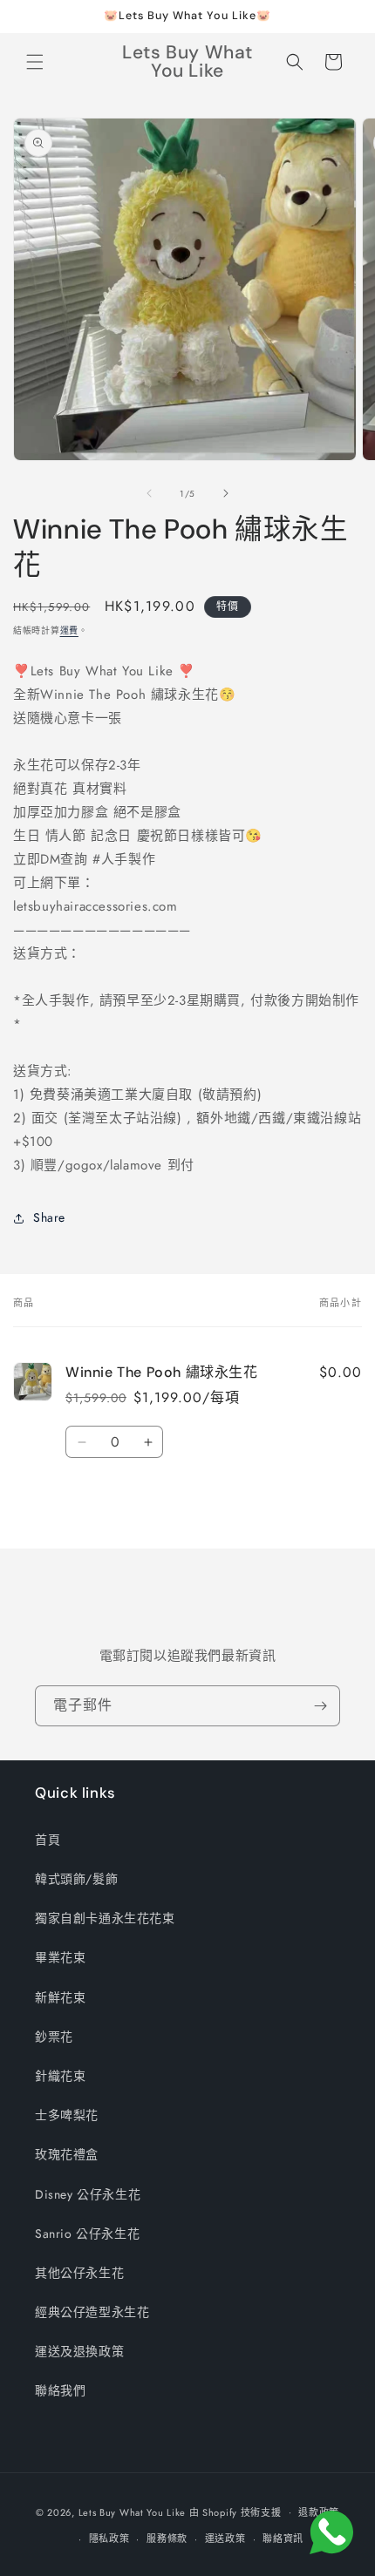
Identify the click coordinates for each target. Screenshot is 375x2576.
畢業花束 (60, 1957)
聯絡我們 (60, 2390)
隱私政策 (109, 2539)
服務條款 (167, 2539)
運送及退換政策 (79, 2351)
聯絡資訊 (283, 2539)
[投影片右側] (226, 493)
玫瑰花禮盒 (67, 2154)
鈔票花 (54, 2037)
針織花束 (60, 2076)
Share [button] (49, 1217)
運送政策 (225, 2539)
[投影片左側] (149, 493)
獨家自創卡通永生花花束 (105, 1918)
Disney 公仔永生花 (88, 2194)
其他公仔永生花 (79, 2273)
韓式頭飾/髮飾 (76, 1879)
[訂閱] (320, 1706)
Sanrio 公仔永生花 (87, 2234)
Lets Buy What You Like (132, 2512)
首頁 (48, 1840)
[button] (35, 62)
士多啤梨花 (67, 2115)
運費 (69, 630)
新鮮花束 (60, 1997)
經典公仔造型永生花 (92, 2312)
